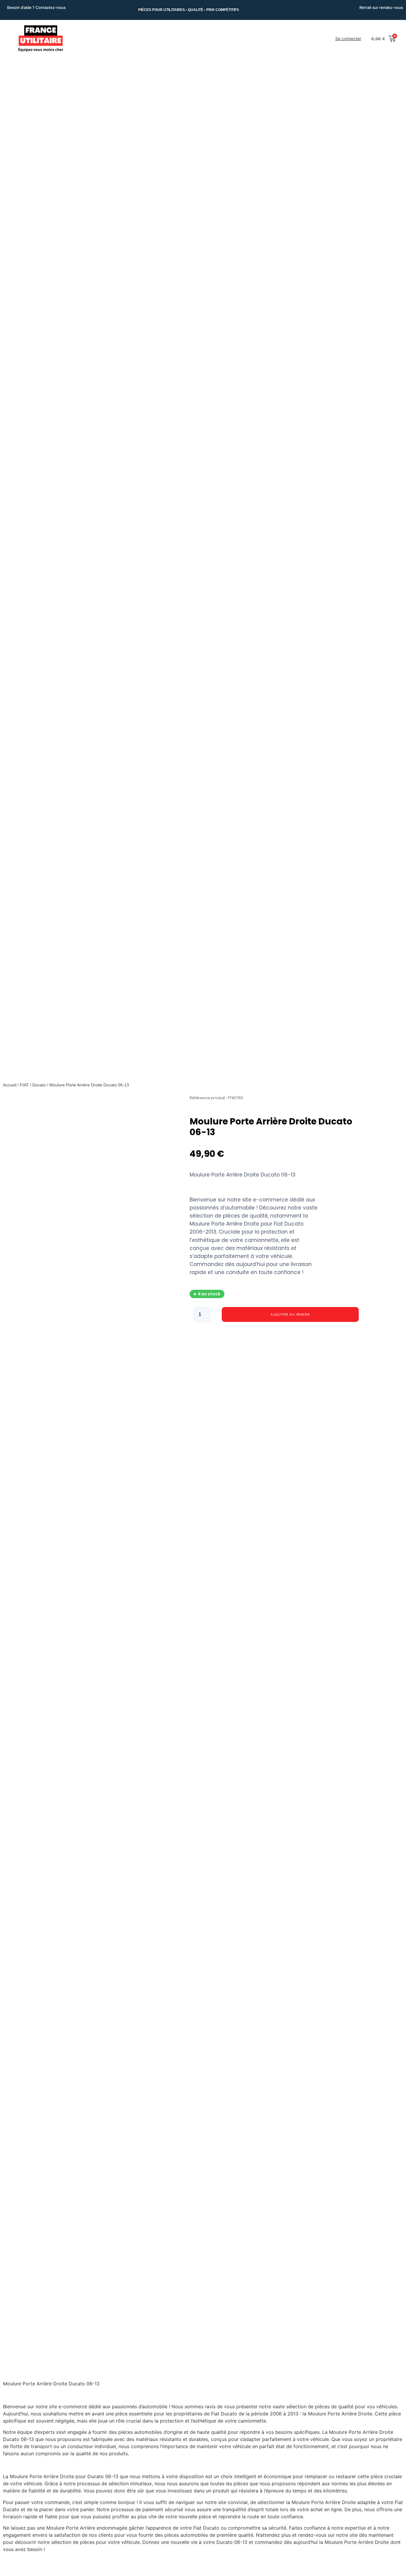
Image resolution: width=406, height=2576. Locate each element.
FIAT (24, 1085)
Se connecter (348, 39)
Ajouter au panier (290, 1314)
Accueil (10, 1085)
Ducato (39, 1085)
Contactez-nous (51, 7)
